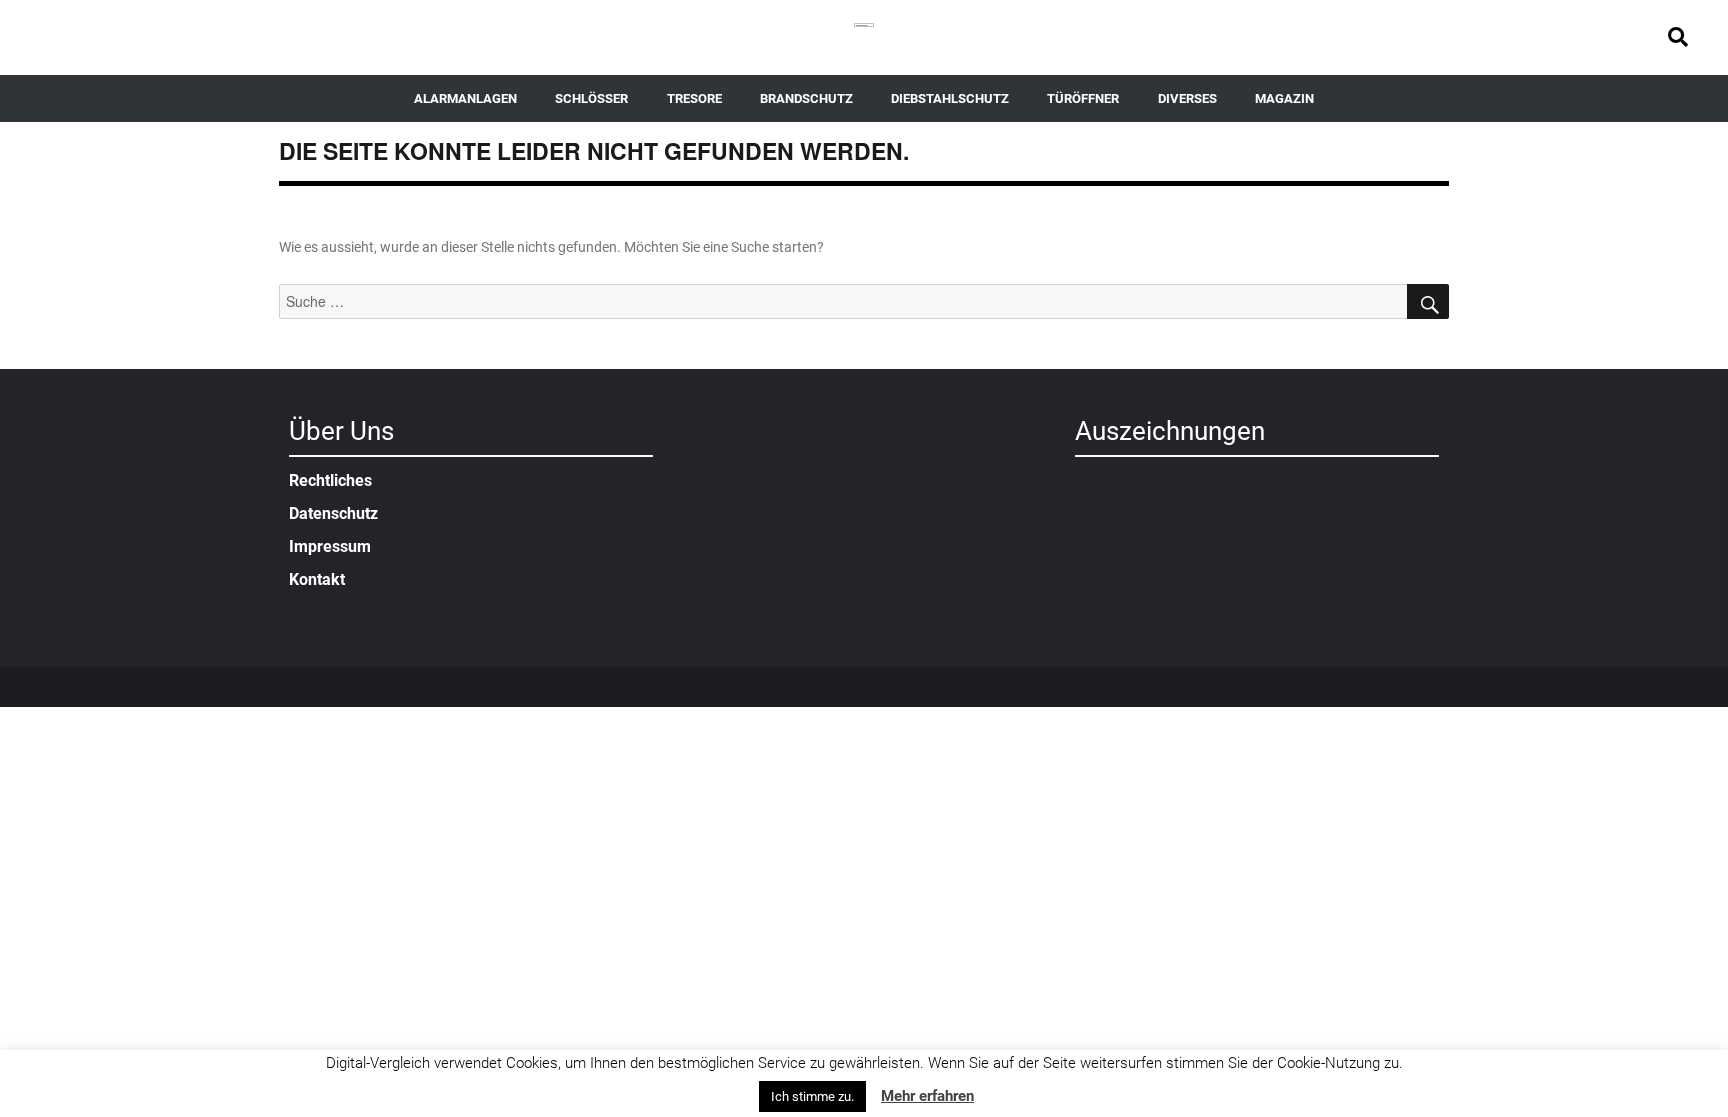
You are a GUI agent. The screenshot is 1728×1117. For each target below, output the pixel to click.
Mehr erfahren (927, 1096)
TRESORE (694, 98)
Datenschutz (333, 513)
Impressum (330, 546)
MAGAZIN (1284, 98)
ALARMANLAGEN (465, 98)
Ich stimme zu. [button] (812, 1096)
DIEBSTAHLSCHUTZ (950, 98)
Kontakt (317, 579)
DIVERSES (1187, 98)
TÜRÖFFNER (1083, 98)
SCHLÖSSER (591, 98)
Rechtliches (330, 480)
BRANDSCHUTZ (806, 98)
